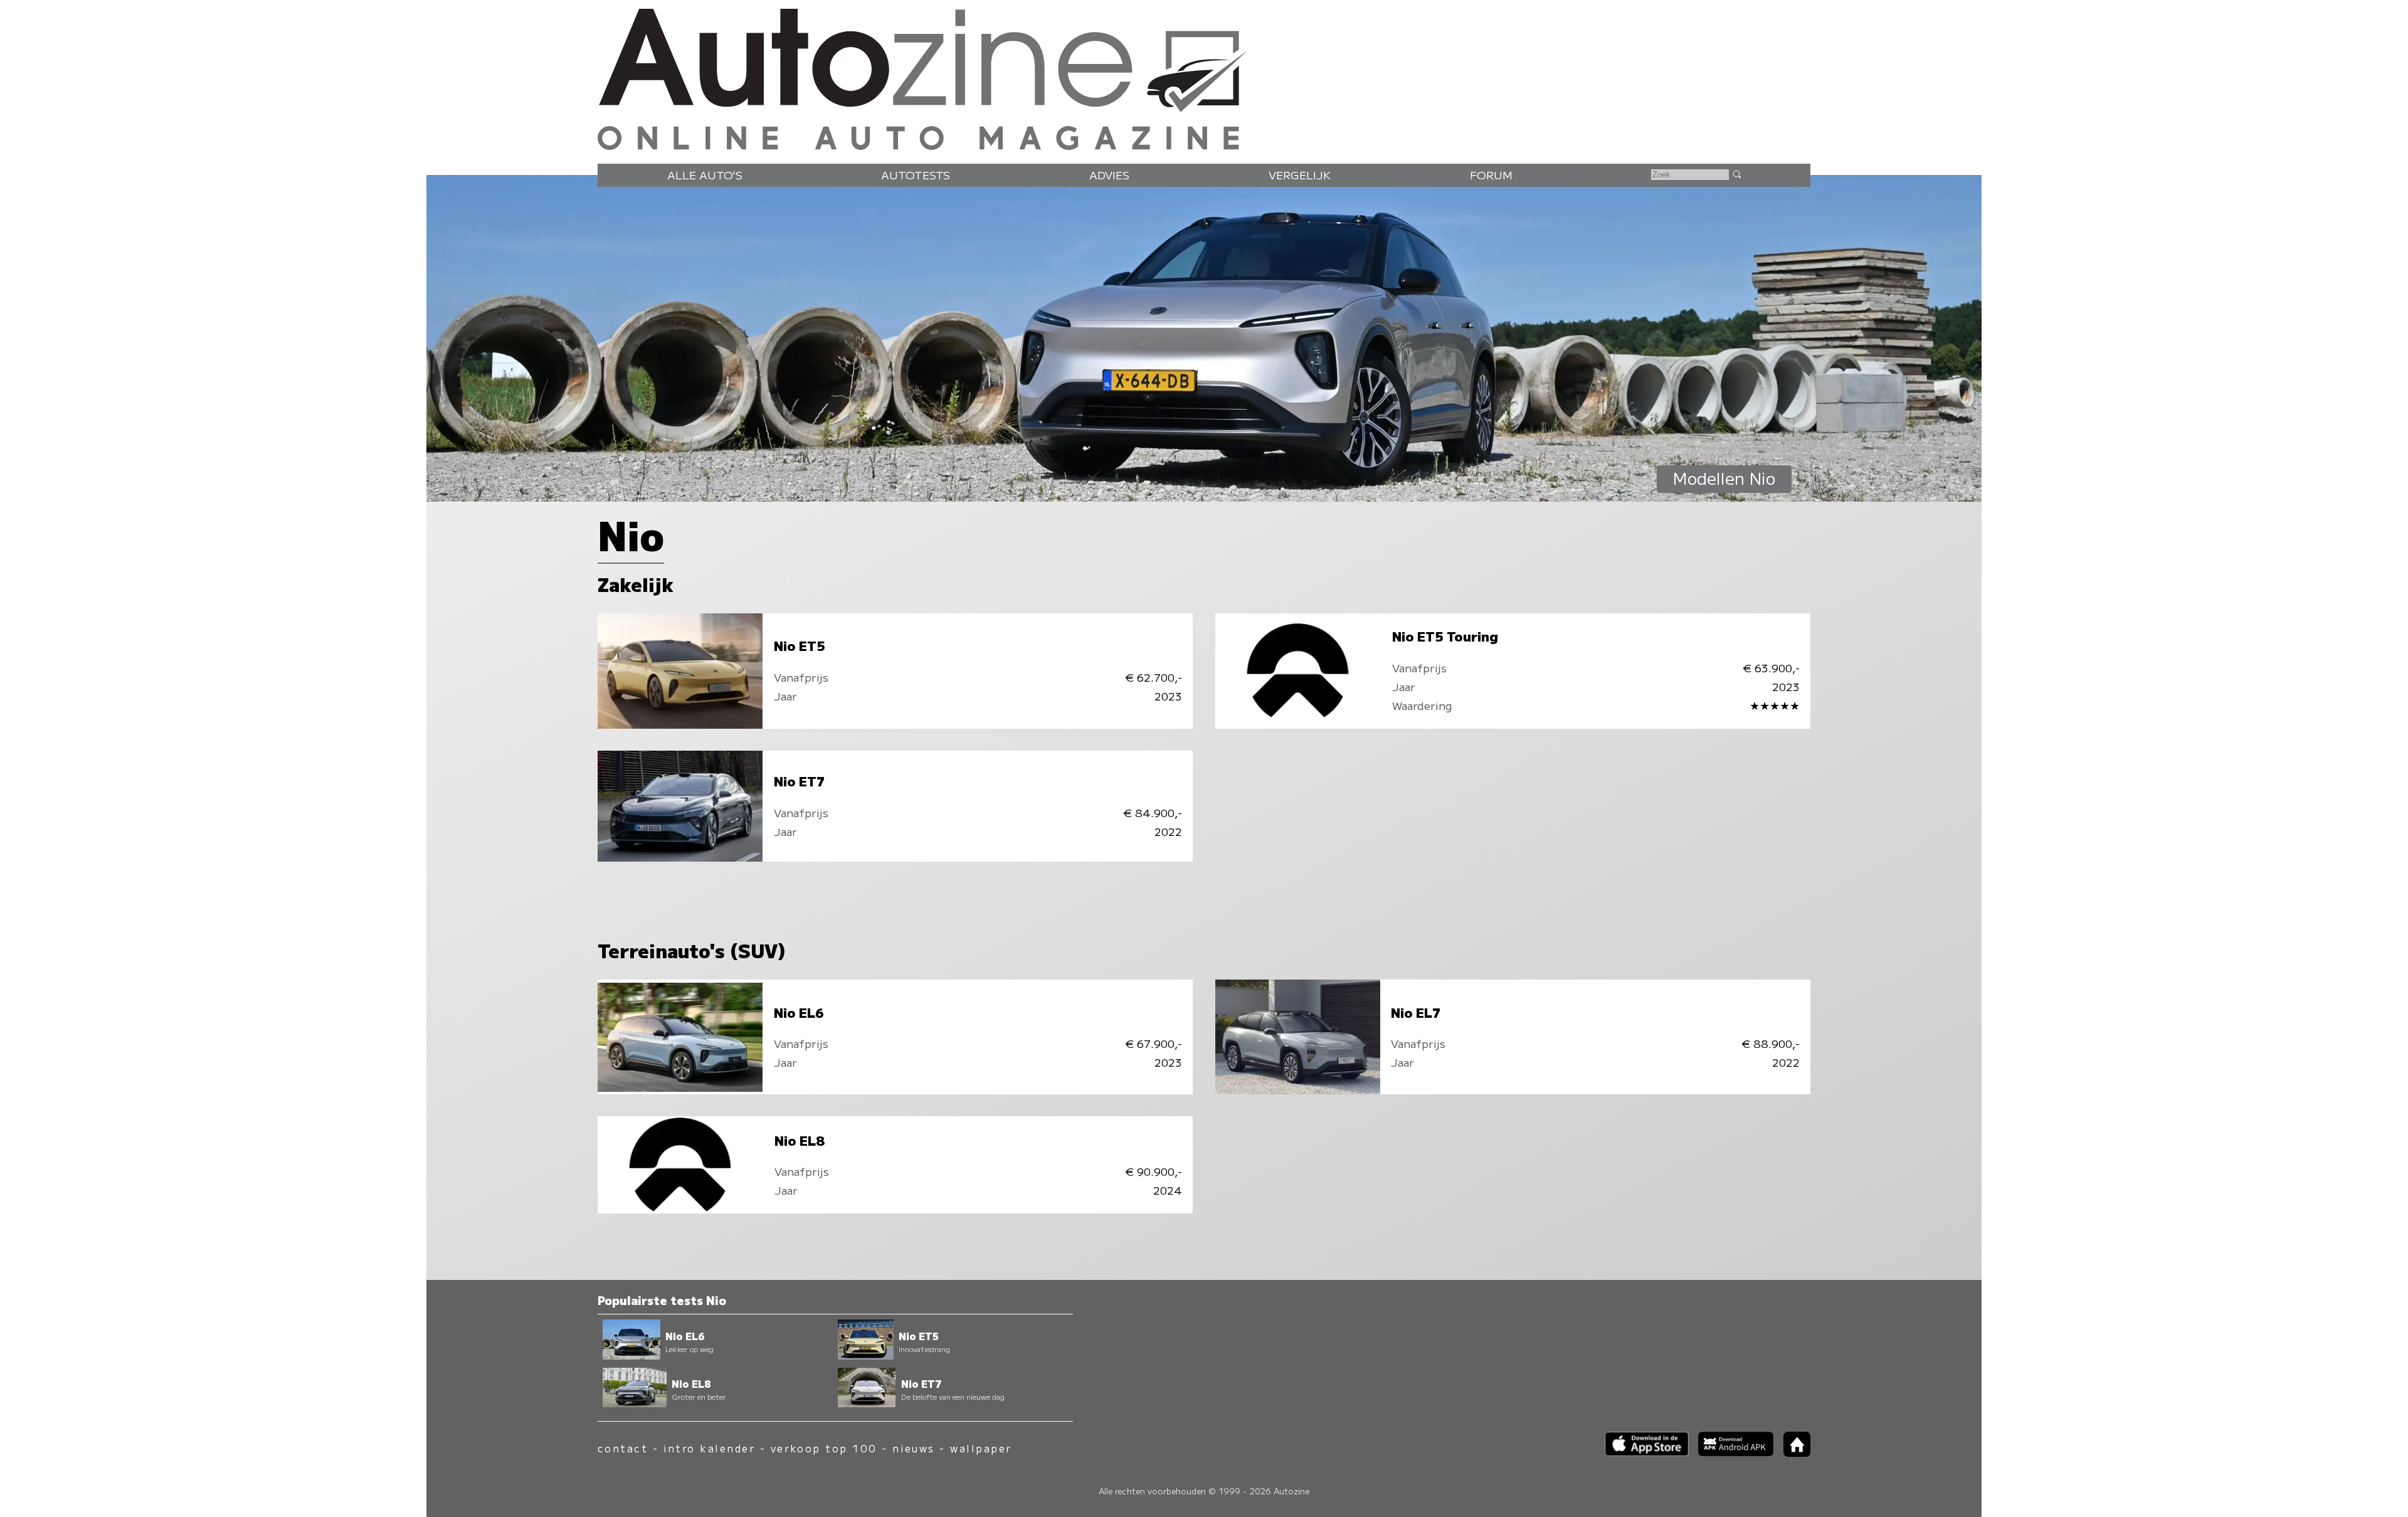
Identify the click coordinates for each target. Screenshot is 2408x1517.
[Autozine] (1204, 77)
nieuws (914, 1448)
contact (623, 1448)
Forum (1491, 175)
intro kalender (710, 1448)
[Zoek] (1736, 174)
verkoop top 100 (824, 1448)
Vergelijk (1300, 175)
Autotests (916, 175)
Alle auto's (705, 175)
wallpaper (981, 1448)
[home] (1792, 1453)
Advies (1109, 175)
